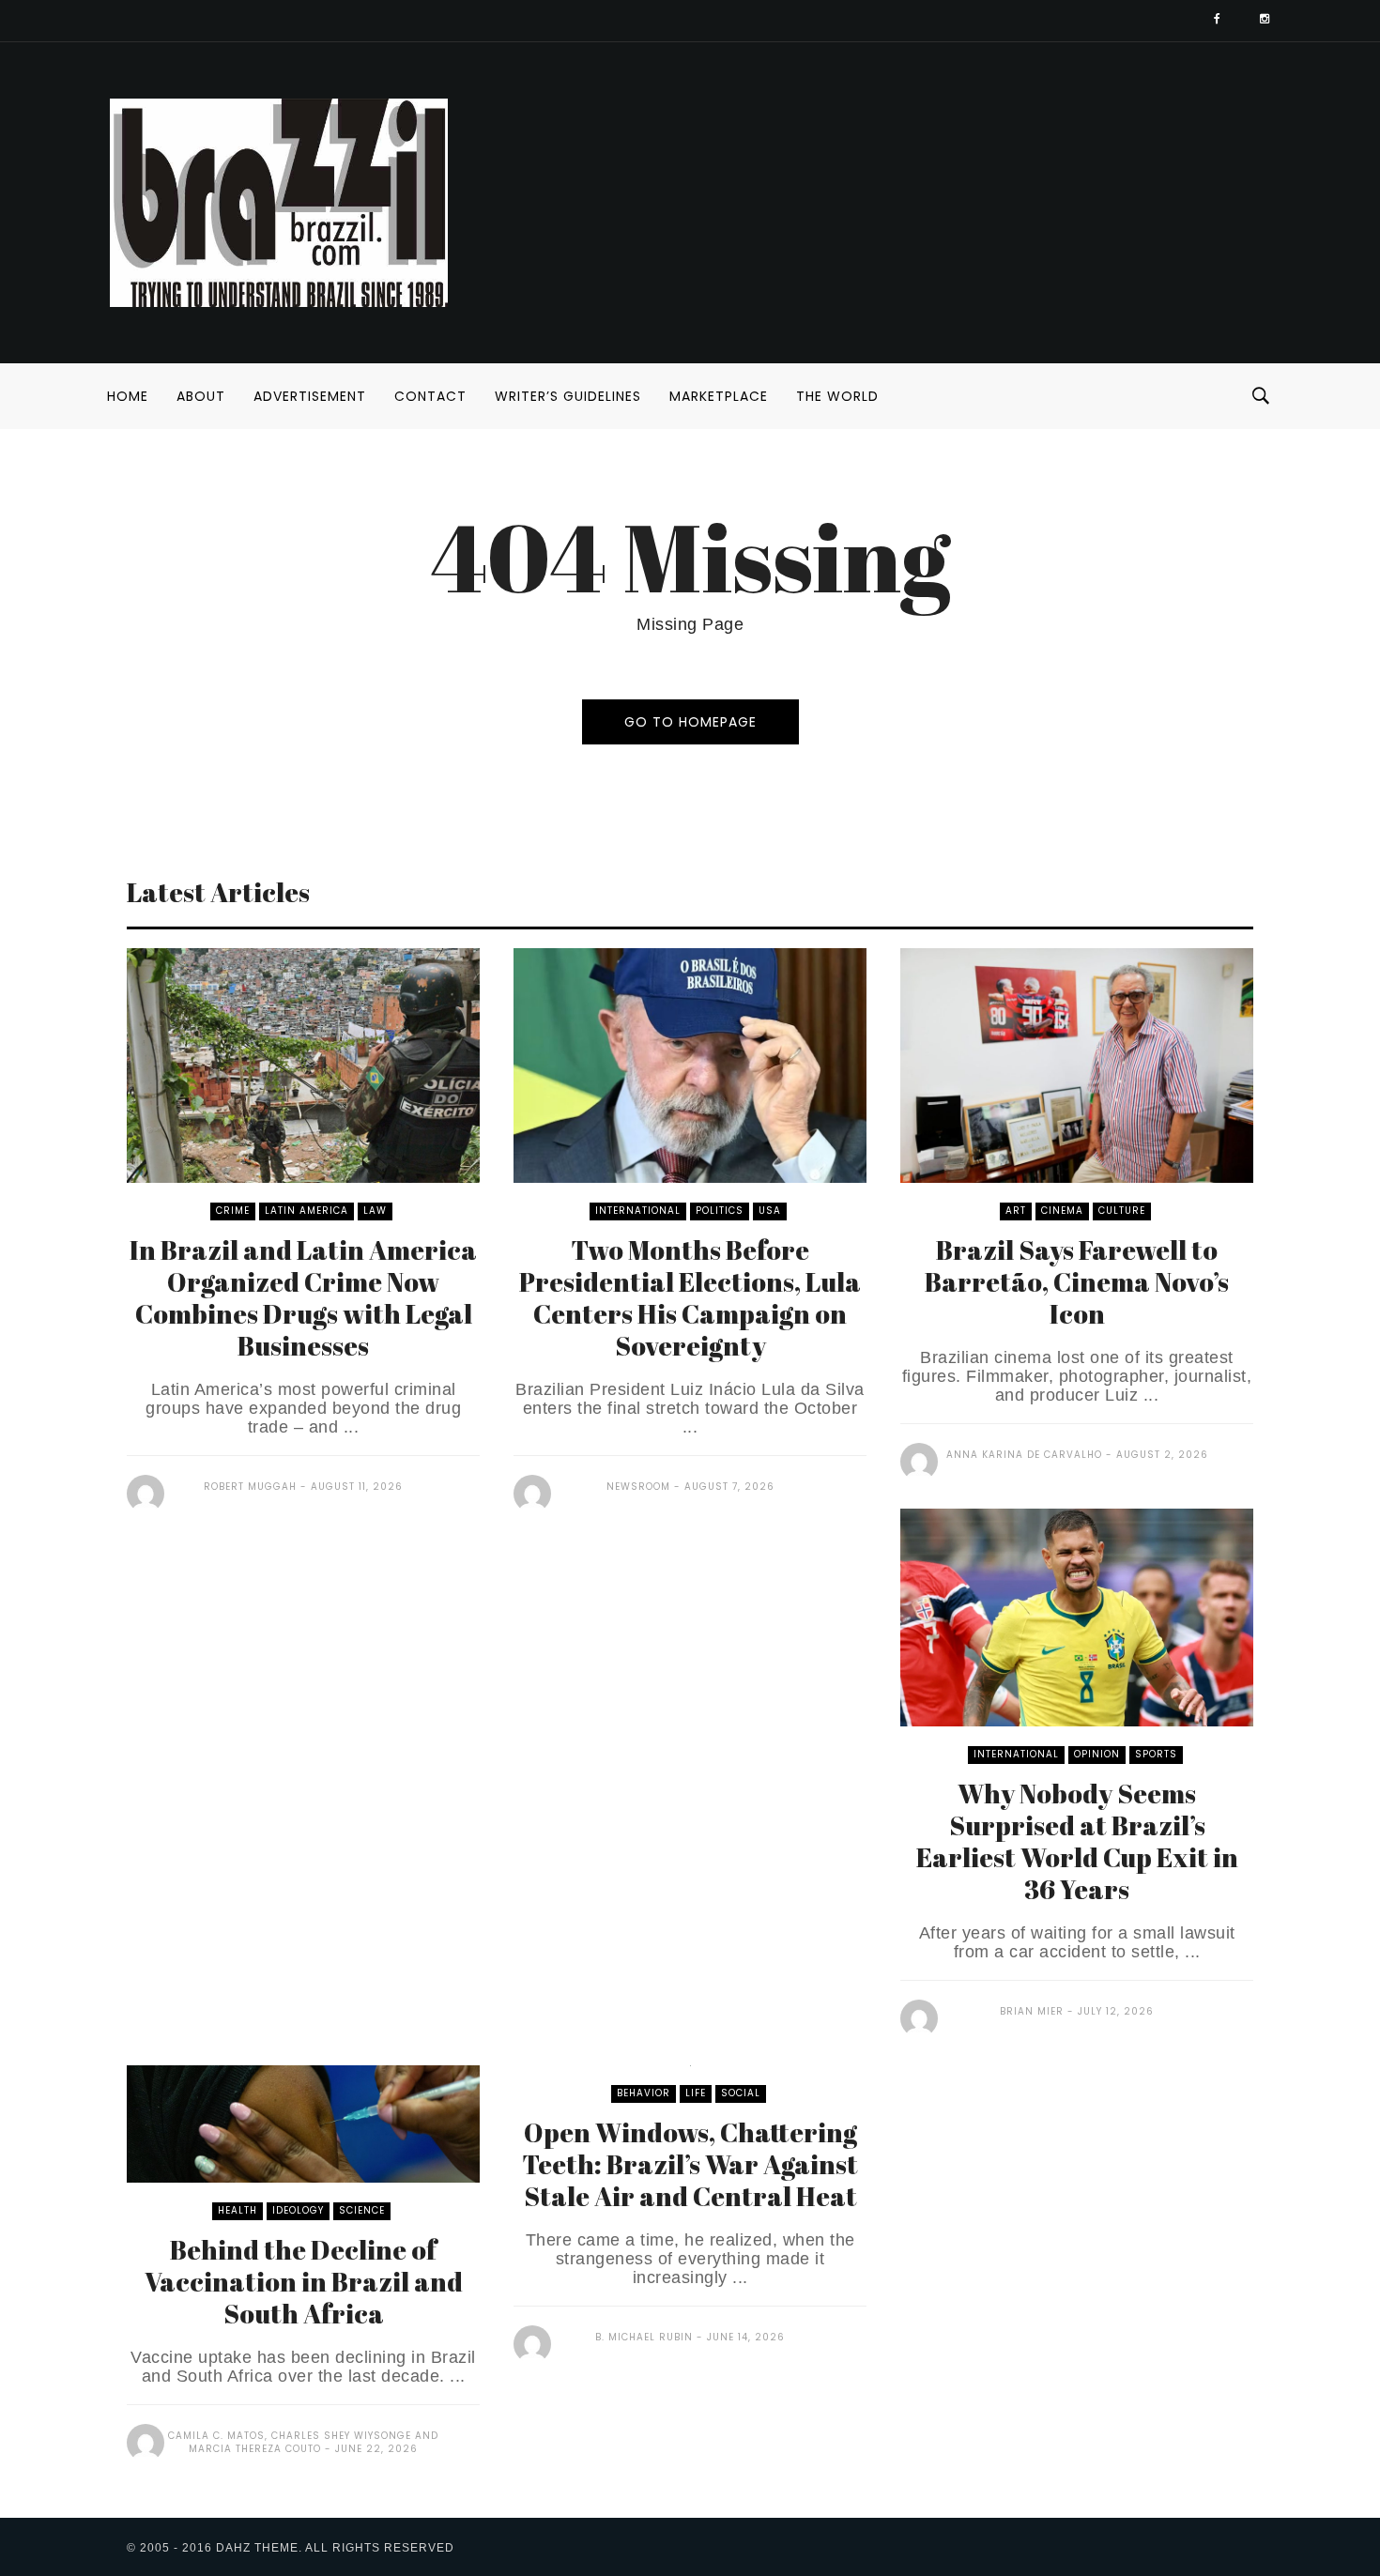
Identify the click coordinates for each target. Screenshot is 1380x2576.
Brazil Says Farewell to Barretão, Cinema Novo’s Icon (1077, 1281)
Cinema (1062, 1211)
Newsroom (638, 1487)
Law (375, 1211)
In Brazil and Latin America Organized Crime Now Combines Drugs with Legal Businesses (303, 1297)
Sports (1156, 1754)
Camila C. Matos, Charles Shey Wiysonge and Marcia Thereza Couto (303, 2442)
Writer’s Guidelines (568, 396)
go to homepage (690, 722)
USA (770, 1211)
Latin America (307, 1211)
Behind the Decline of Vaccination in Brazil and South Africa (304, 2281)
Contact (430, 396)
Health (238, 2210)
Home (128, 396)
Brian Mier (1032, 2011)
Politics (720, 1211)
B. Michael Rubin (644, 2337)
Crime (233, 1211)
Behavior (644, 2093)
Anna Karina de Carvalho (1024, 1455)
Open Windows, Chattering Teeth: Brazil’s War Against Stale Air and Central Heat (690, 2164)
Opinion (1097, 1754)
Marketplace (719, 396)
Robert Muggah (250, 1487)
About (201, 396)
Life (696, 2093)
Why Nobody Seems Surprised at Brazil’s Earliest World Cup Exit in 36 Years (1077, 1841)
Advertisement (310, 396)
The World (837, 396)
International (638, 1211)
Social (741, 2093)
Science (362, 2210)
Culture (1122, 1211)
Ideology (298, 2210)
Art (1016, 1211)
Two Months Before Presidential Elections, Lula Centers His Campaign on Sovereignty (690, 1297)
